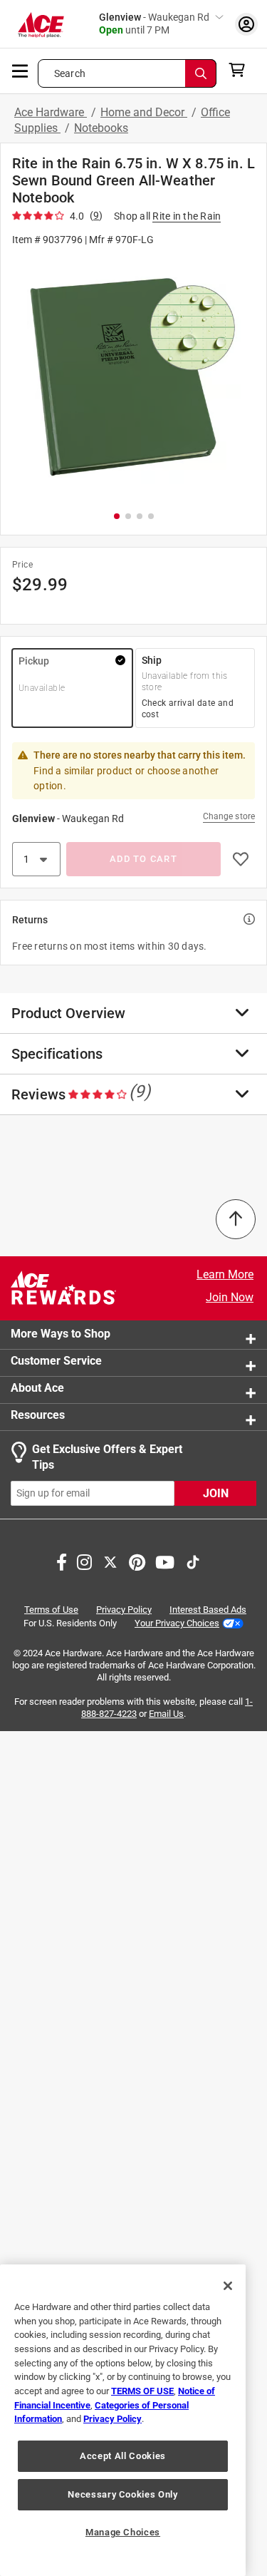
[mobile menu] (21, 70)
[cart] (241, 70)
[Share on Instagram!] (84, 1560)
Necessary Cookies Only (122, 2494)
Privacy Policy (124, 1609)
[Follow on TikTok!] (193, 1560)
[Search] (201, 73)
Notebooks (101, 128)
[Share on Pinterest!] (137, 1560)
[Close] (228, 2286)
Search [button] (70, 73)
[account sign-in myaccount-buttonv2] (246, 24)
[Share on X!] (110, 1560)
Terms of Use (51, 1609)
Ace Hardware (51, 112)
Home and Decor (144, 112)
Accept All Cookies (123, 2456)
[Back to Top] (236, 1219)
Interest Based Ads (208, 1609)
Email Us (166, 1714)
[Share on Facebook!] (62, 1560)
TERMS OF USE (142, 2391)
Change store (229, 816)
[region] (123, 2420)
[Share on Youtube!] (165, 1560)
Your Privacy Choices (177, 1622)
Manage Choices (123, 2532)
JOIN (216, 1493)
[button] (133, 378)
